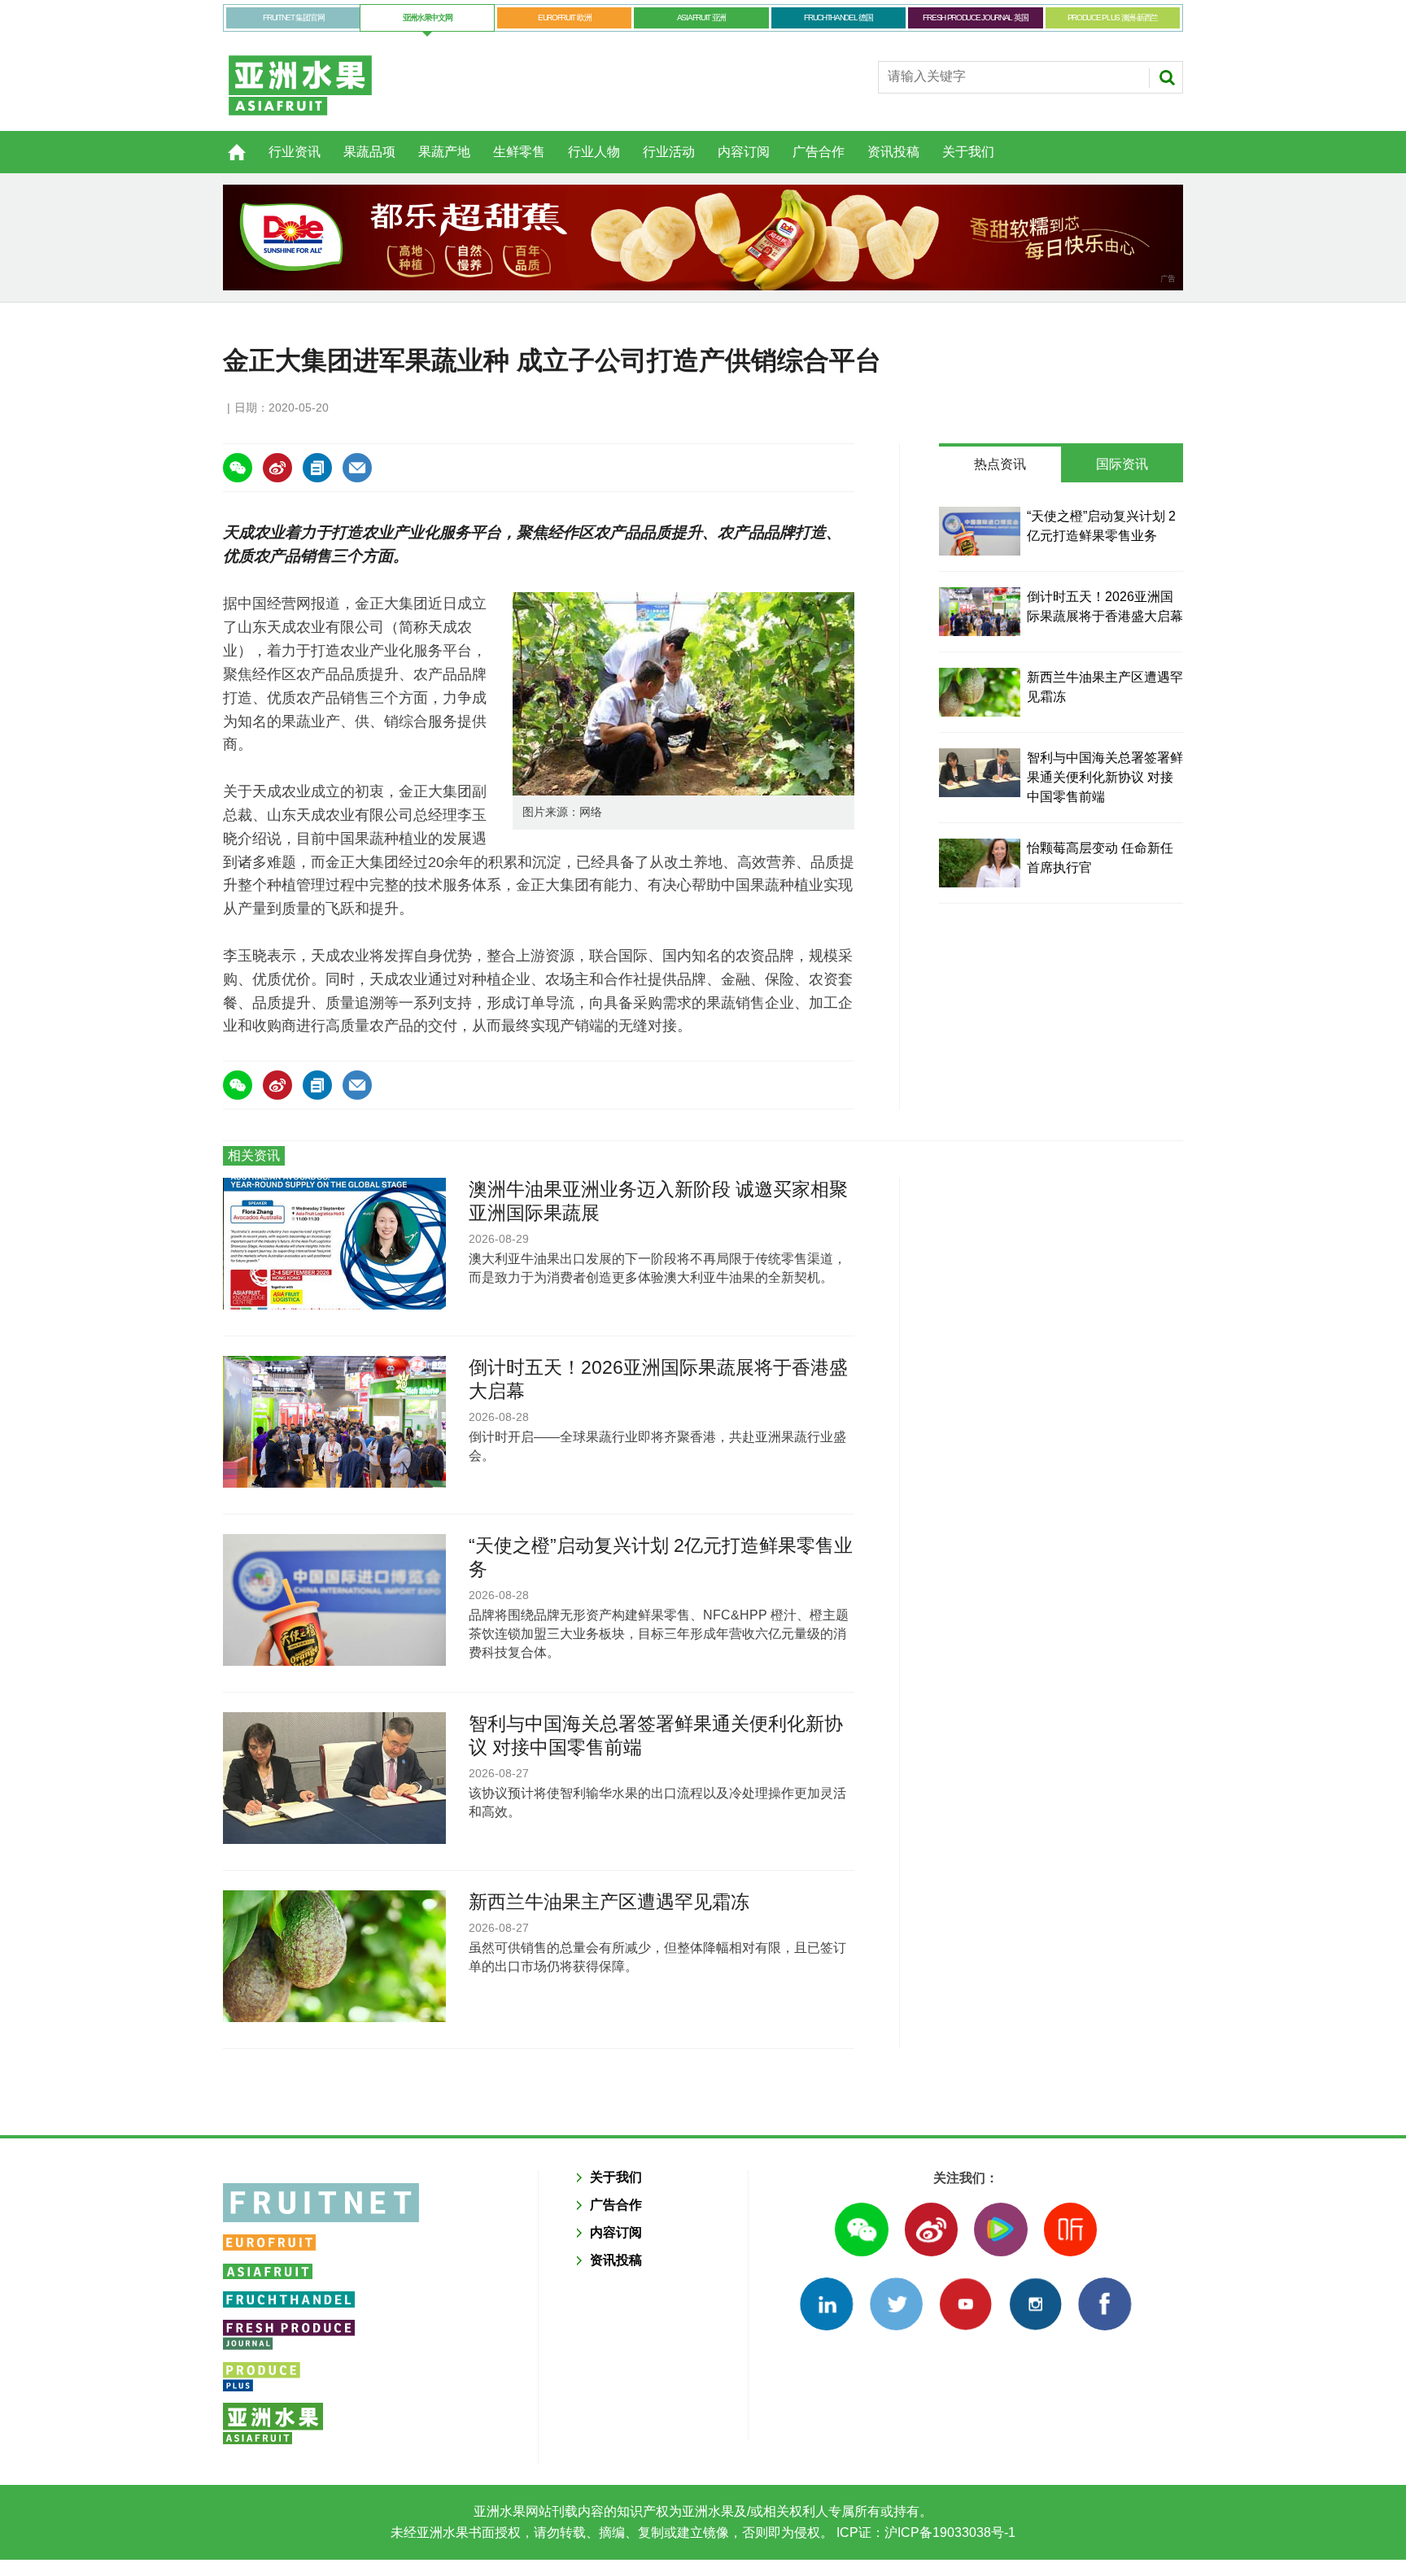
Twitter (896, 2304)
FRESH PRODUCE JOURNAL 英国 (975, 17)
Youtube (965, 2304)
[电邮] (357, 468)
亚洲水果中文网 (428, 17)
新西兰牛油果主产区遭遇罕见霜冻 (609, 1902)
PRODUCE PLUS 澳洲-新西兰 (1113, 17)
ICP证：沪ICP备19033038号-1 (924, 2532)
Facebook (1105, 2304)
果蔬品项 (369, 152)
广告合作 (819, 152)
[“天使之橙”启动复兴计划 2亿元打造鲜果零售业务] (980, 531)
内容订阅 (744, 152)
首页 (227, 143)
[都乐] (703, 238)
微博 (931, 2229)
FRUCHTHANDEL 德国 (838, 17)
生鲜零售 (519, 152)
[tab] (1000, 464)
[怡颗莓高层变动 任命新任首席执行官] (980, 863)
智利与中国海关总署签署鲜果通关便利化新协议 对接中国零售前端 (1105, 777)
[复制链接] (317, 468)
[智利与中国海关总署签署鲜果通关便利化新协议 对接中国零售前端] (980, 773)
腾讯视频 (1000, 2229)
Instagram (1035, 2304)
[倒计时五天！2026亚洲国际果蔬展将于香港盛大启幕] (980, 612)
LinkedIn (826, 2304)
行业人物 (594, 152)
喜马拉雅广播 (1070, 2229)
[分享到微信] (238, 468)
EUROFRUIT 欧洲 (564, 17)
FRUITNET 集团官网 (293, 17)
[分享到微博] (277, 468)
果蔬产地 (444, 152)
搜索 (1167, 77)
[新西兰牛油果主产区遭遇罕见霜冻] (980, 692)
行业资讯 (295, 152)
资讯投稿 (893, 152)
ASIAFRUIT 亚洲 (701, 17)
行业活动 (669, 152)
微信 (861, 2229)
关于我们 (968, 152)
